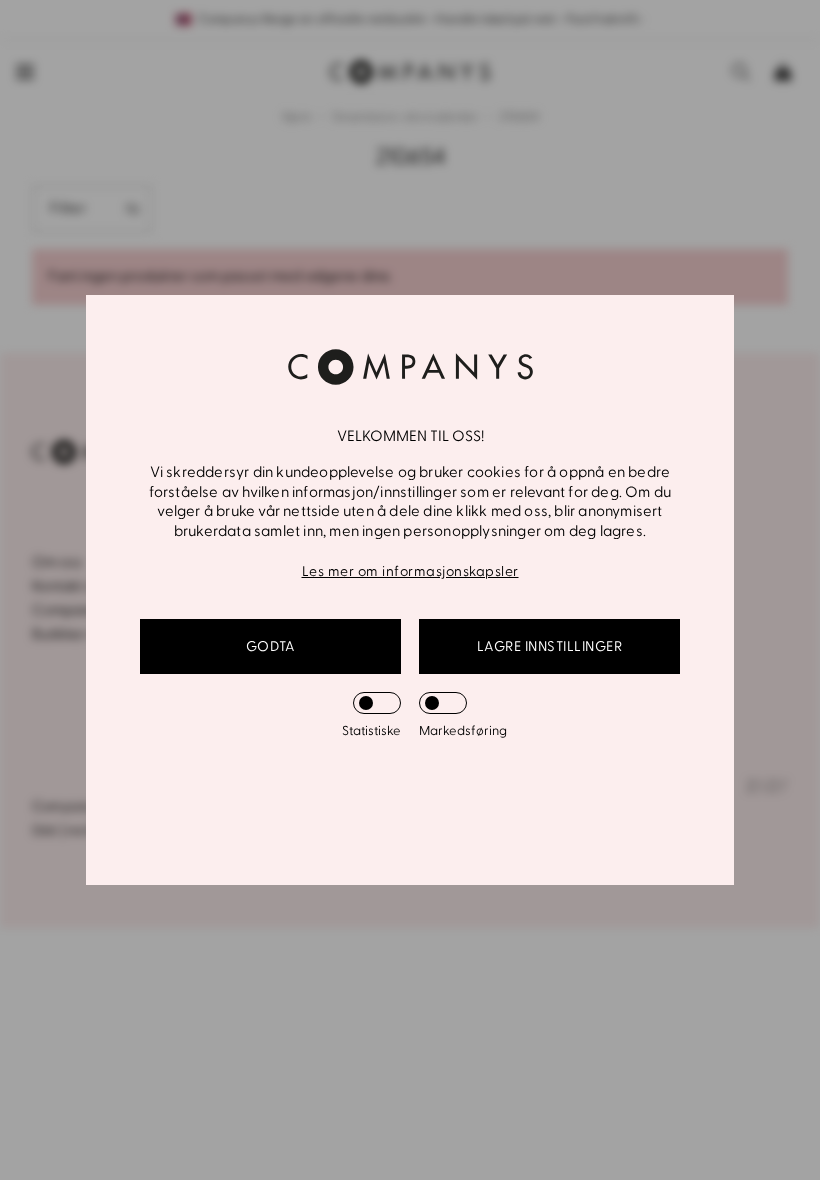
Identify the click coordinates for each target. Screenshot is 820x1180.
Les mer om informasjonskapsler (410, 571)
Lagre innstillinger (550, 646)
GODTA (271, 646)
